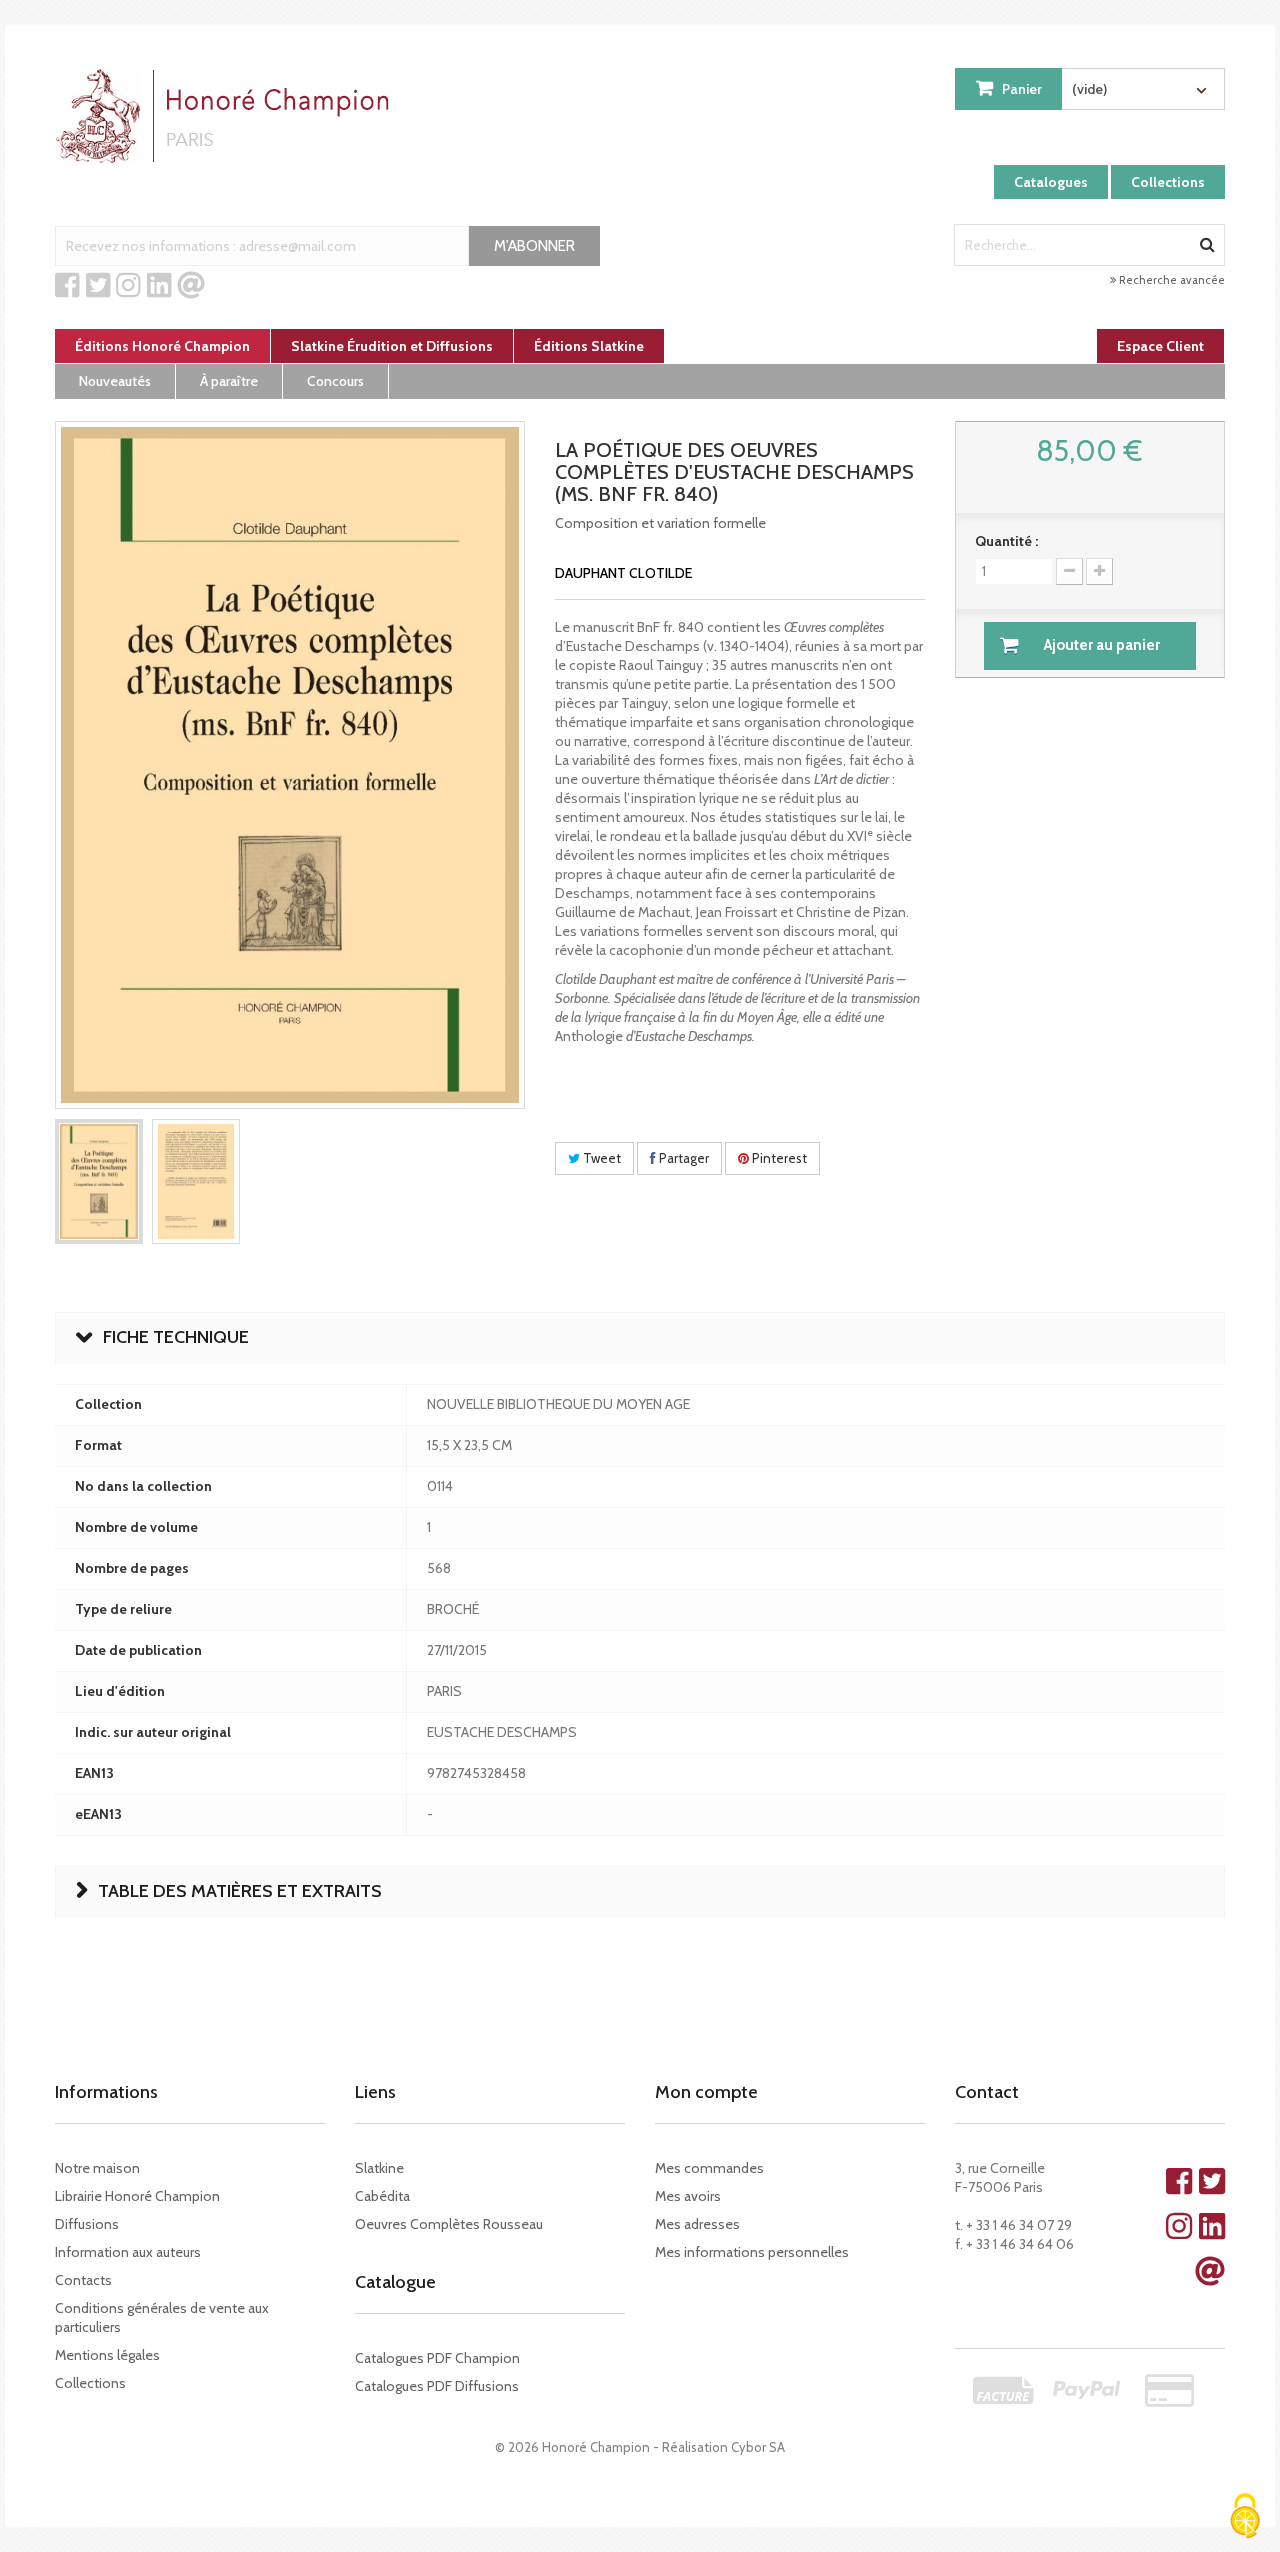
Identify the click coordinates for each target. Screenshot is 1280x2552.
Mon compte (706, 2092)
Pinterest (778, 1158)
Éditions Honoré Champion (162, 346)
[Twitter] (98, 286)
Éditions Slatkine (589, 346)
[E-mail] (191, 286)
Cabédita (382, 2196)
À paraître (229, 381)
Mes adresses (697, 2224)
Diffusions (87, 2224)
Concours (335, 381)
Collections (1168, 182)
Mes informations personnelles (752, 2252)
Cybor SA (758, 2447)
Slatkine (379, 2168)
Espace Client (1160, 346)
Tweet (600, 1158)
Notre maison (97, 2168)
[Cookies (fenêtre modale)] (1245, 2517)
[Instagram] (128, 286)
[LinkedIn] (159, 286)
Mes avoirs (688, 2196)
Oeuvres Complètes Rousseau (449, 2224)
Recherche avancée (1170, 280)
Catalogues (1051, 182)
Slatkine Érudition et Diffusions (392, 346)
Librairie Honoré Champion (137, 2196)
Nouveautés (115, 381)
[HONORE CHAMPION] (227, 116)
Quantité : (1006, 541)
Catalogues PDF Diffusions (437, 2386)
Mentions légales (107, 2355)
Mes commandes (709, 2168)
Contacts (83, 2280)
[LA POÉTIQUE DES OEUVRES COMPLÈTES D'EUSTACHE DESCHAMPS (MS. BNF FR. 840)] (99, 1181)
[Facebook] (67, 286)
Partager (682, 1158)
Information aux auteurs (128, 2252)
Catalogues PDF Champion (437, 2358)
